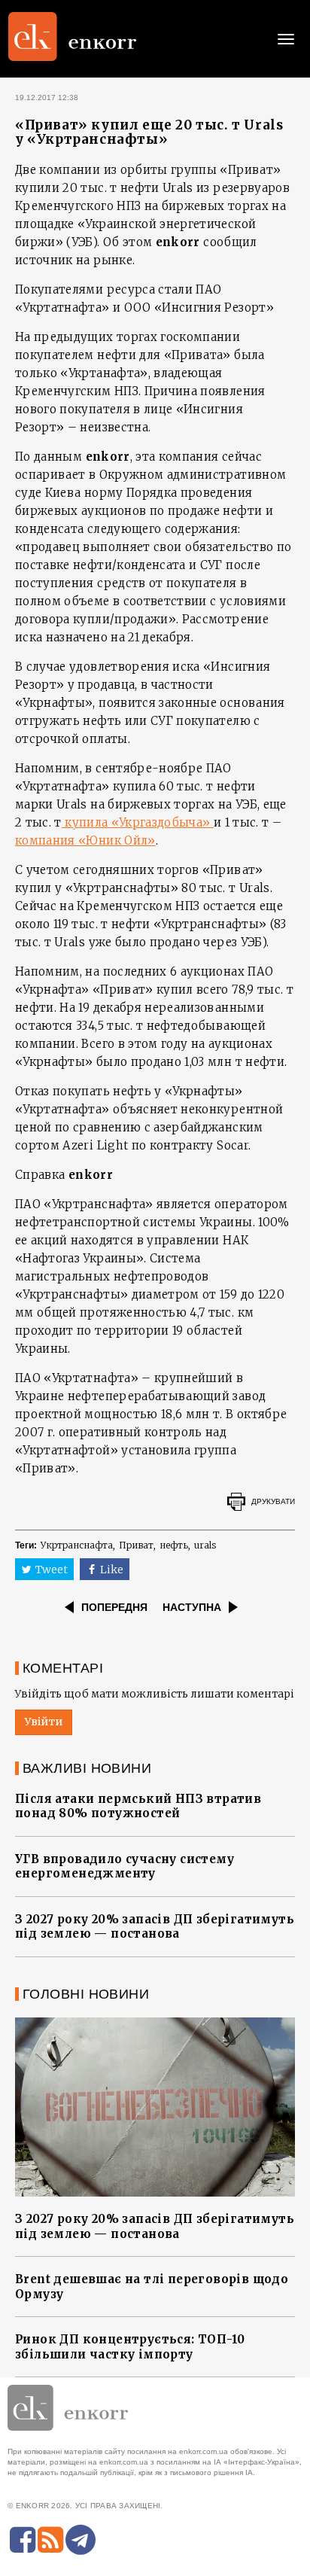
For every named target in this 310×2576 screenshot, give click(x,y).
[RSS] (50, 2540)
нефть (174, 1545)
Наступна (192, 1607)
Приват (136, 1545)
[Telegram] (81, 2540)
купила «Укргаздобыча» (138, 822)
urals (205, 1545)
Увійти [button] (44, 1722)
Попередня (114, 1607)
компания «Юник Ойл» (85, 840)
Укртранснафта (77, 1545)
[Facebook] (23, 2540)
